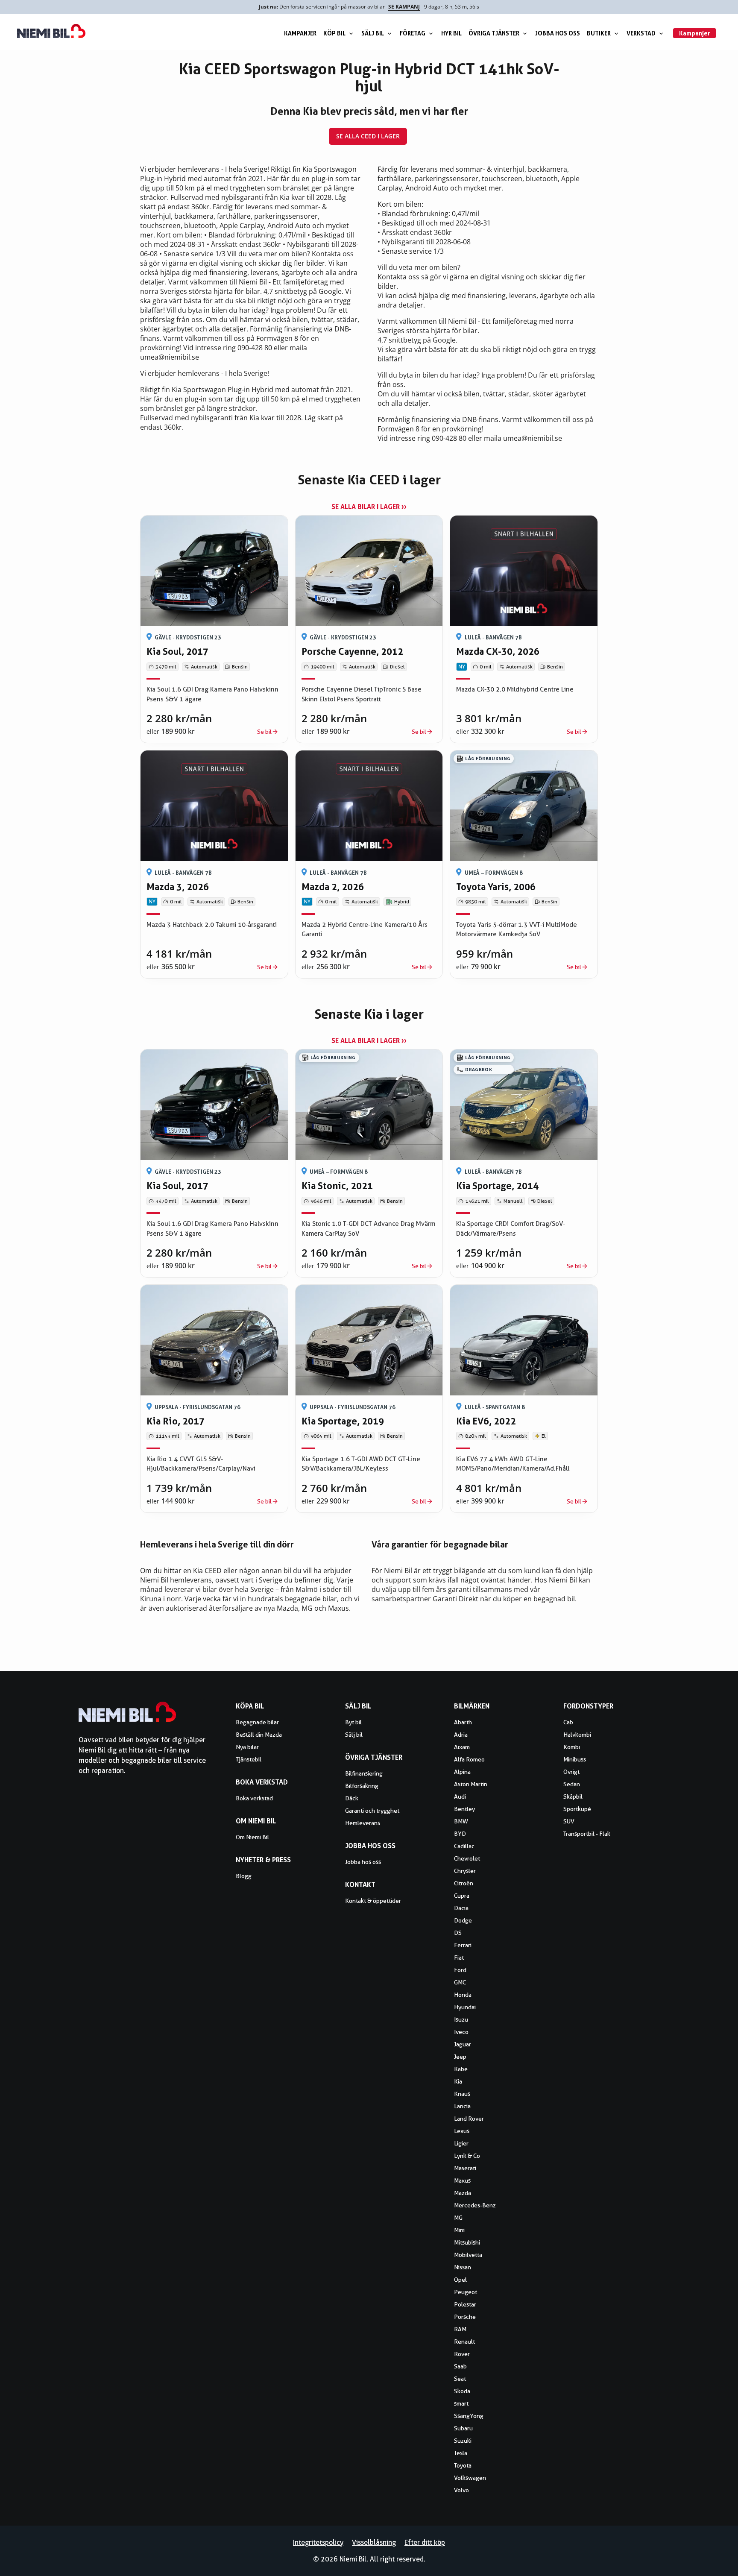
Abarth (463, 1722)
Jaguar (463, 2044)
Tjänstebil (249, 1759)
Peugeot (466, 2292)
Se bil (264, 732)
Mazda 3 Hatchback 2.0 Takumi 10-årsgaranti (212, 925)
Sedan (572, 1784)
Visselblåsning (374, 2542)
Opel (460, 2280)
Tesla (461, 2453)
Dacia (461, 1908)
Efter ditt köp (425, 2542)
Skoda (462, 2391)
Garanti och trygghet (372, 1811)
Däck (352, 1798)
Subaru (463, 2428)
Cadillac (464, 1846)
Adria (461, 1735)
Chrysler (465, 1871)
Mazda (463, 2193)
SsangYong (469, 2416)
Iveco (461, 2032)
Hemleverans (363, 1823)
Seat (460, 2379)
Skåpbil (573, 1796)
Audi (460, 1796)
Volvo (461, 2490)
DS (458, 1933)
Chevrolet (467, 1858)
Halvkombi (577, 1735)
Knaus (462, 2094)
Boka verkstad (254, 1798)
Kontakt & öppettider (373, 1901)
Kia (458, 2081)
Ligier (461, 2143)
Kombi (572, 1747)
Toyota (463, 2465)
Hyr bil (451, 33)
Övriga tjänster (494, 33)
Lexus (462, 2131)
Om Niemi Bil (252, 1837)
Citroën (464, 1883)
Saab (460, 2366)
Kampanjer (300, 33)
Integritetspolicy (318, 2542)
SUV (569, 1821)
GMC (460, 1982)
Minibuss (575, 1759)
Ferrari (463, 1945)
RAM (460, 2329)
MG (458, 2218)
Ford (460, 1970)
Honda (463, 1995)
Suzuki (463, 2441)
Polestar (465, 2304)
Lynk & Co (467, 2156)
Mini (459, 2230)
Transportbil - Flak (587, 1834)
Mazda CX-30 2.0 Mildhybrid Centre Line (515, 689)
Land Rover (469, 2119)
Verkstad (641, 33)
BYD (460, 1834)
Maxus (462, 2180)
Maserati (465, 2168)
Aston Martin (471, 1784)
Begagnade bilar (257, 1722)
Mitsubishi (467, 2242)
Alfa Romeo (469, 1759)
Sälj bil (373, 33)
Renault (464, 2342)
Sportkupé (577, 1809)
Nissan (463, 2267)
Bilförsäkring (362, 1786)
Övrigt (571, 1772)
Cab (568, 1722)
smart (461, 2403)
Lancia (462, 2106)
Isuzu (461, 2019)
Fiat (459, 1958)
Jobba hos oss (558, 33)
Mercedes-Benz (475, 2205)
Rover (462, 2354)
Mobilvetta (468, 2255)
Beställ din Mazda (259, 1735)
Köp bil (334, 33)
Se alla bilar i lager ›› (369, 507)
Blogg (244, 1876)
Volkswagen (470, 2478)
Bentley (464, 1809)
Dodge (463, 1920)
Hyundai (465, 2007)
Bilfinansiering (364, 1773)
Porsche (465, 2317)
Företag (413, 33)
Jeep (460, 2057)
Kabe (461, 2069)
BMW (461, 1821)
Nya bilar (247, 1747)
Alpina (462, 1772)
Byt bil (353, 1722)
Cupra (462, 1896)
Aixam (462, 1747)
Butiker (599, 33)
